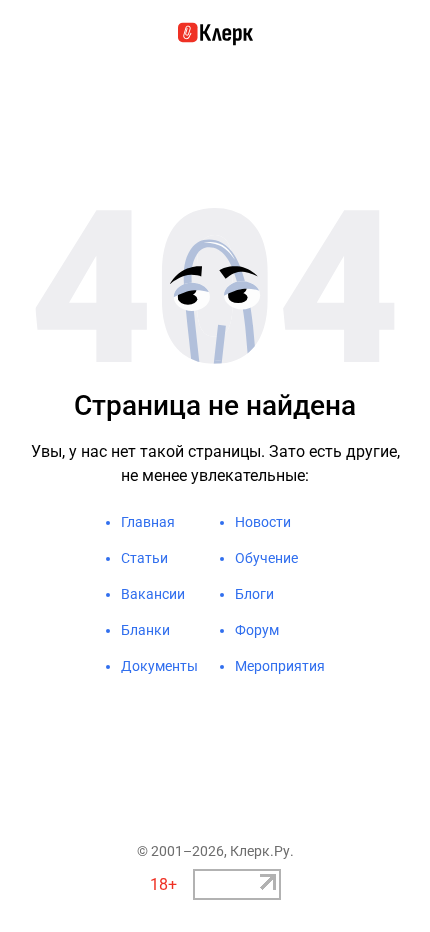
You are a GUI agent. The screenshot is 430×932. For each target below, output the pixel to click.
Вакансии (153, 594)
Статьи (144, 558)
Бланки (145, 630)
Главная (148, 522)
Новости (263, 522)
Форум (257, 630)
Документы (159, 666)
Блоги (254, 594)
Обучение (266, 558)
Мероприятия (280, 666)
